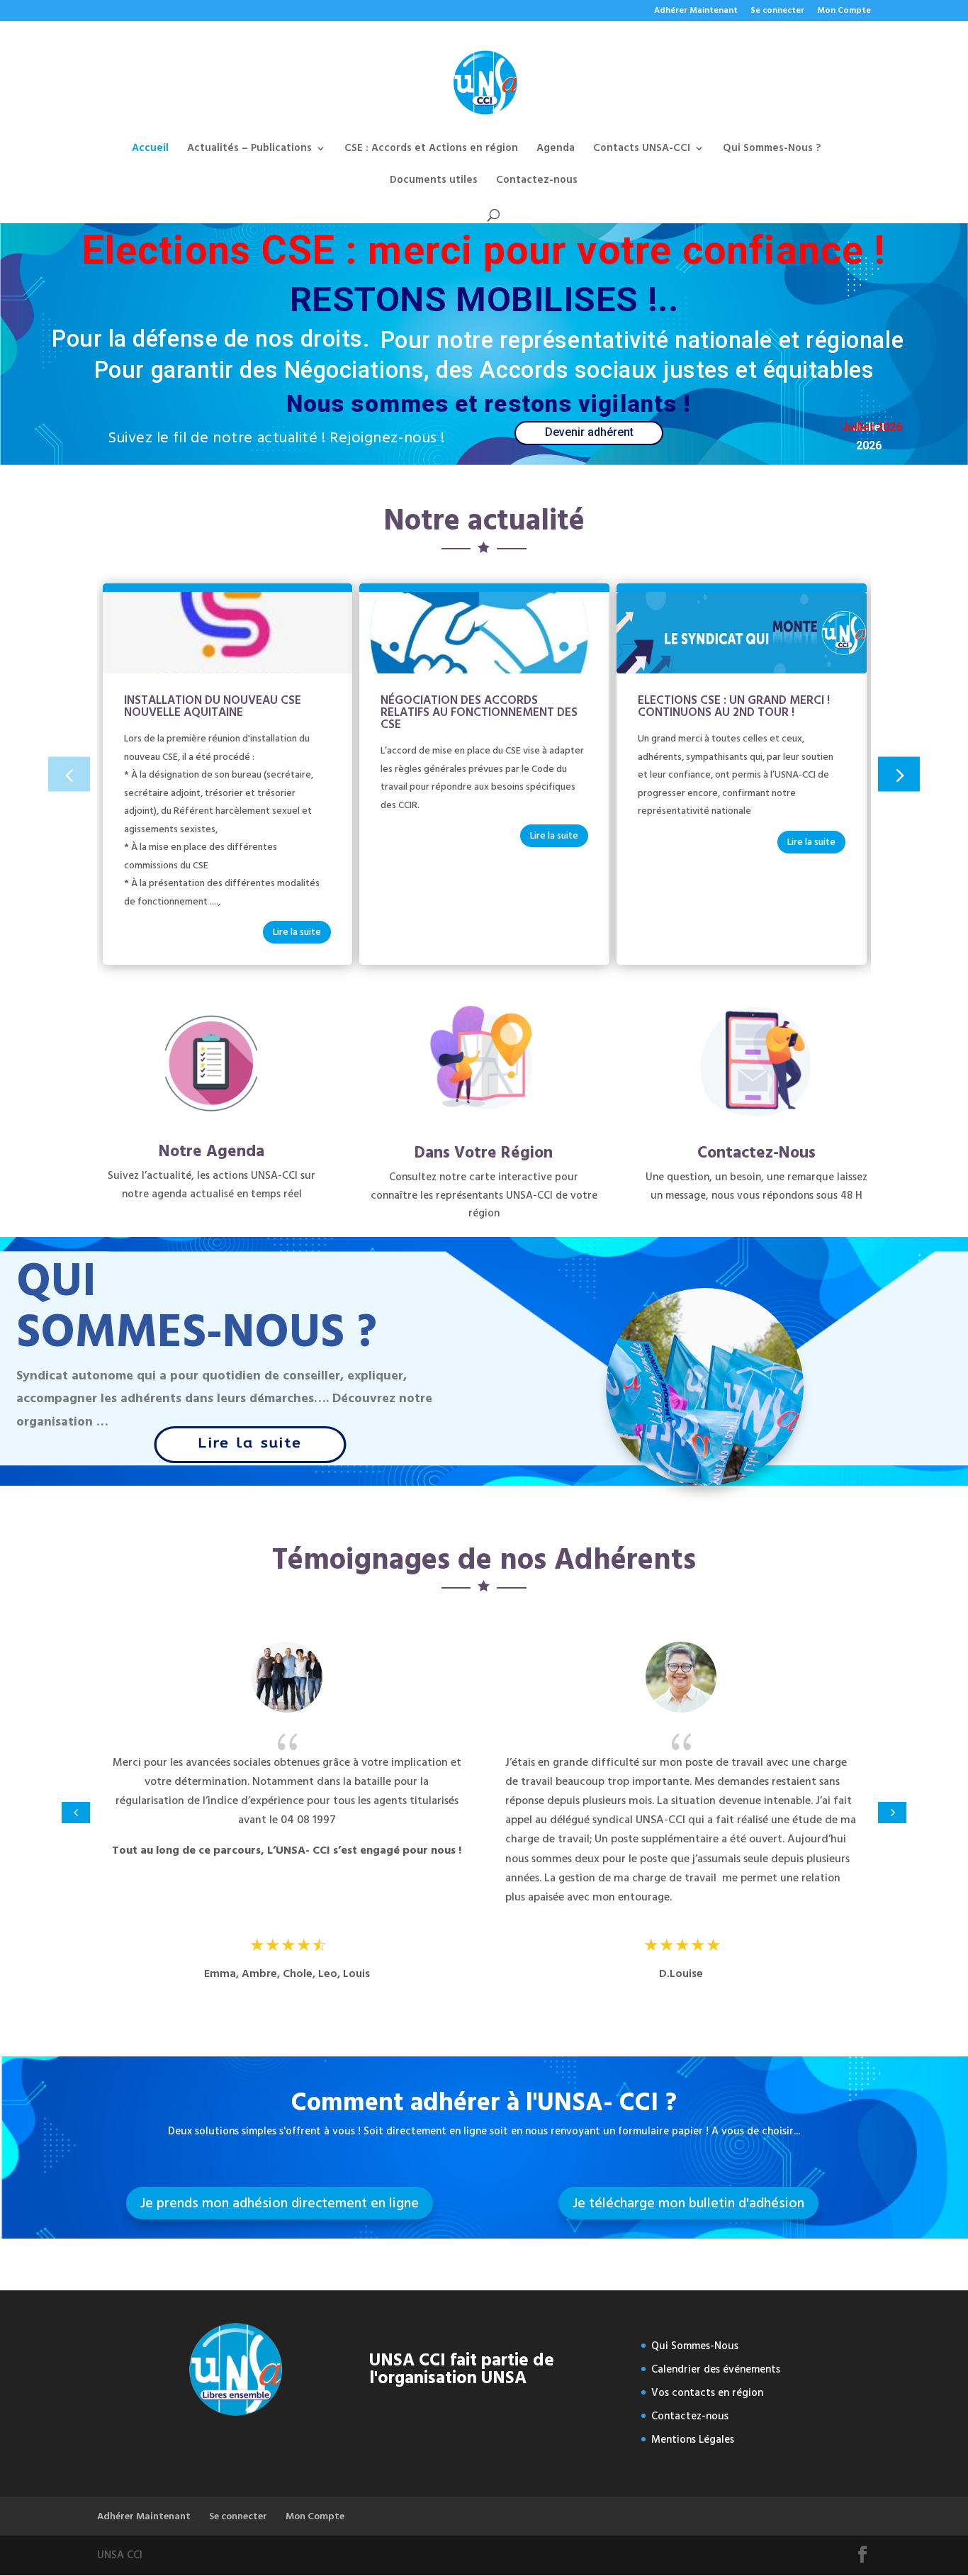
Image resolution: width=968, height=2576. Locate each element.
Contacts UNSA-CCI (642, 150)
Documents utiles (434, 182)
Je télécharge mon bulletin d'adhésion (688, 2203)
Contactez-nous (537, 182)
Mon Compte (844, 12)
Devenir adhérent (589, 432)
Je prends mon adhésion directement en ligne (280, 2203)
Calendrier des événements (716, 2369)
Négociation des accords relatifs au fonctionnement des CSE (479, 712)
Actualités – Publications (249, 150)
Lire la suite (297, 932)
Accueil (150, 150)
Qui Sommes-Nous (695, 2346)
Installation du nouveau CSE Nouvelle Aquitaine (213, 706)
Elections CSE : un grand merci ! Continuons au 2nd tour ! (734, 706)
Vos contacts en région (707, 2393)
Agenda (556, 150)
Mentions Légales (693, 2440)
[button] (899, 774)
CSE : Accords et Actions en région (431, 150)
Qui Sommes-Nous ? (772, 150)
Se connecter (777, 12)
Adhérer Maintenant (696, 12)
